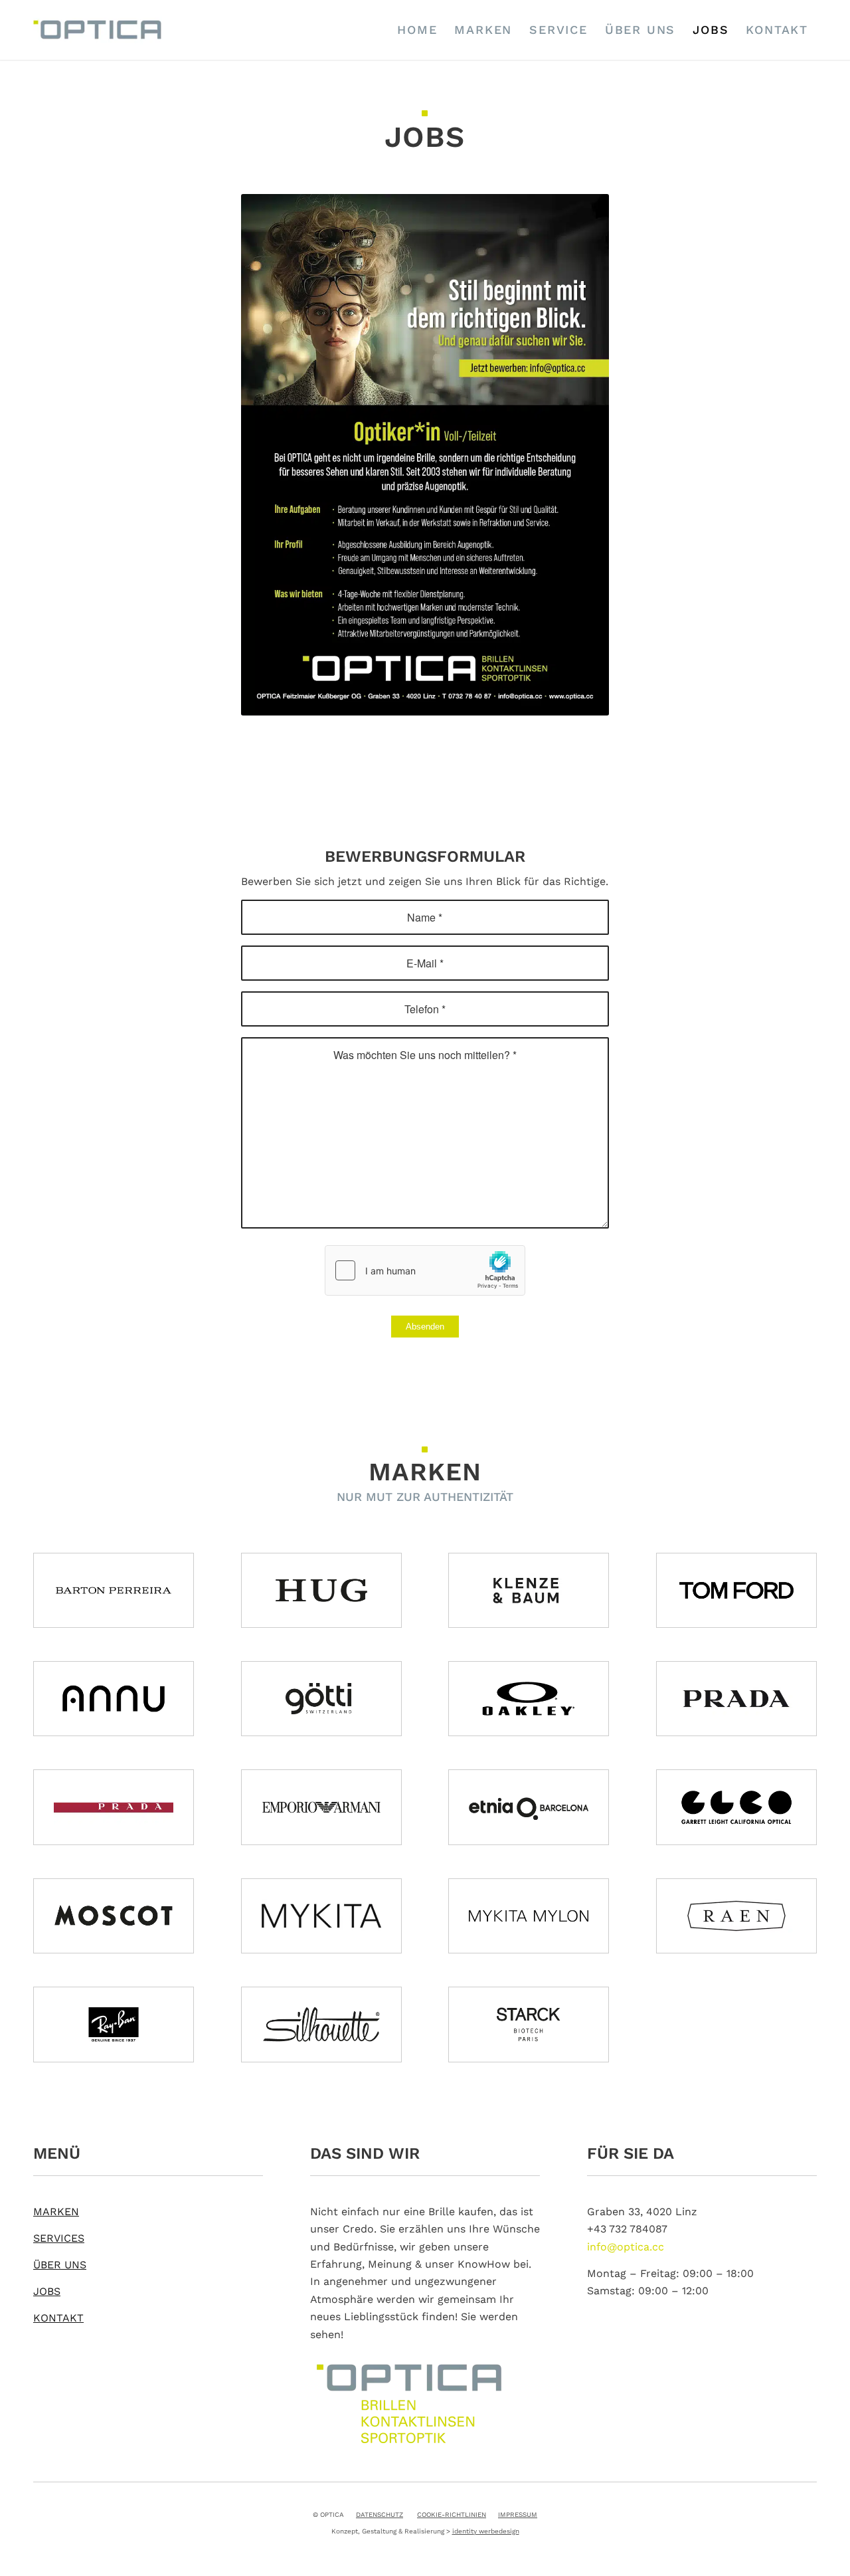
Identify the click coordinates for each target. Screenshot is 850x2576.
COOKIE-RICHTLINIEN (452, 2515)
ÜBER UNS (60, 2265)
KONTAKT (58, 2318)
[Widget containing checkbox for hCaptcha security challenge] (425, 1270)
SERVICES (59, 2238)
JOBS (47, 2291)
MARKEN (56, 2212)
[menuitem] (417, 30)
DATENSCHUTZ (380, 2515)
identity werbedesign (486, 2531)
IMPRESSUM (518, 2515)
